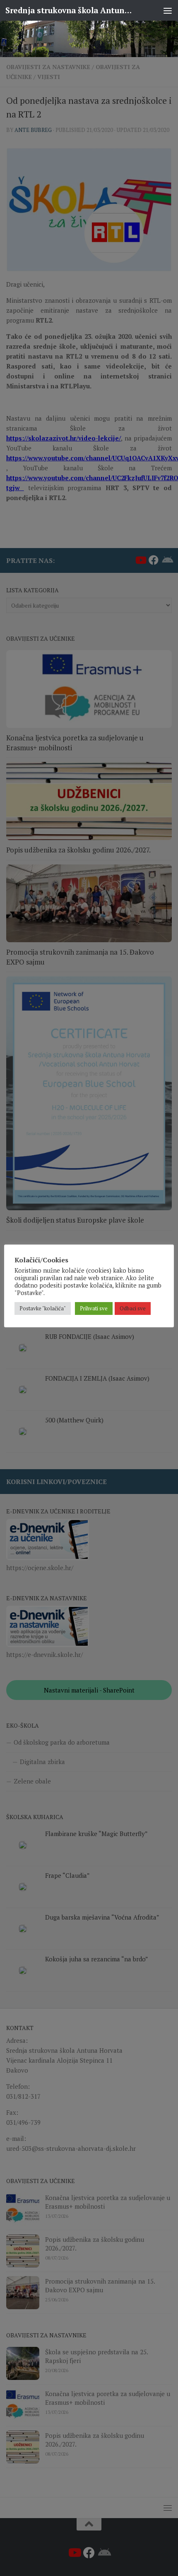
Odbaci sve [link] (133, 1308)
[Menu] (168, 10)
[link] (89, 39)
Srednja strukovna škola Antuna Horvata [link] (70, 10)
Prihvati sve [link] (94, 1308)
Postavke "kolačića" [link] (43, 1308)
